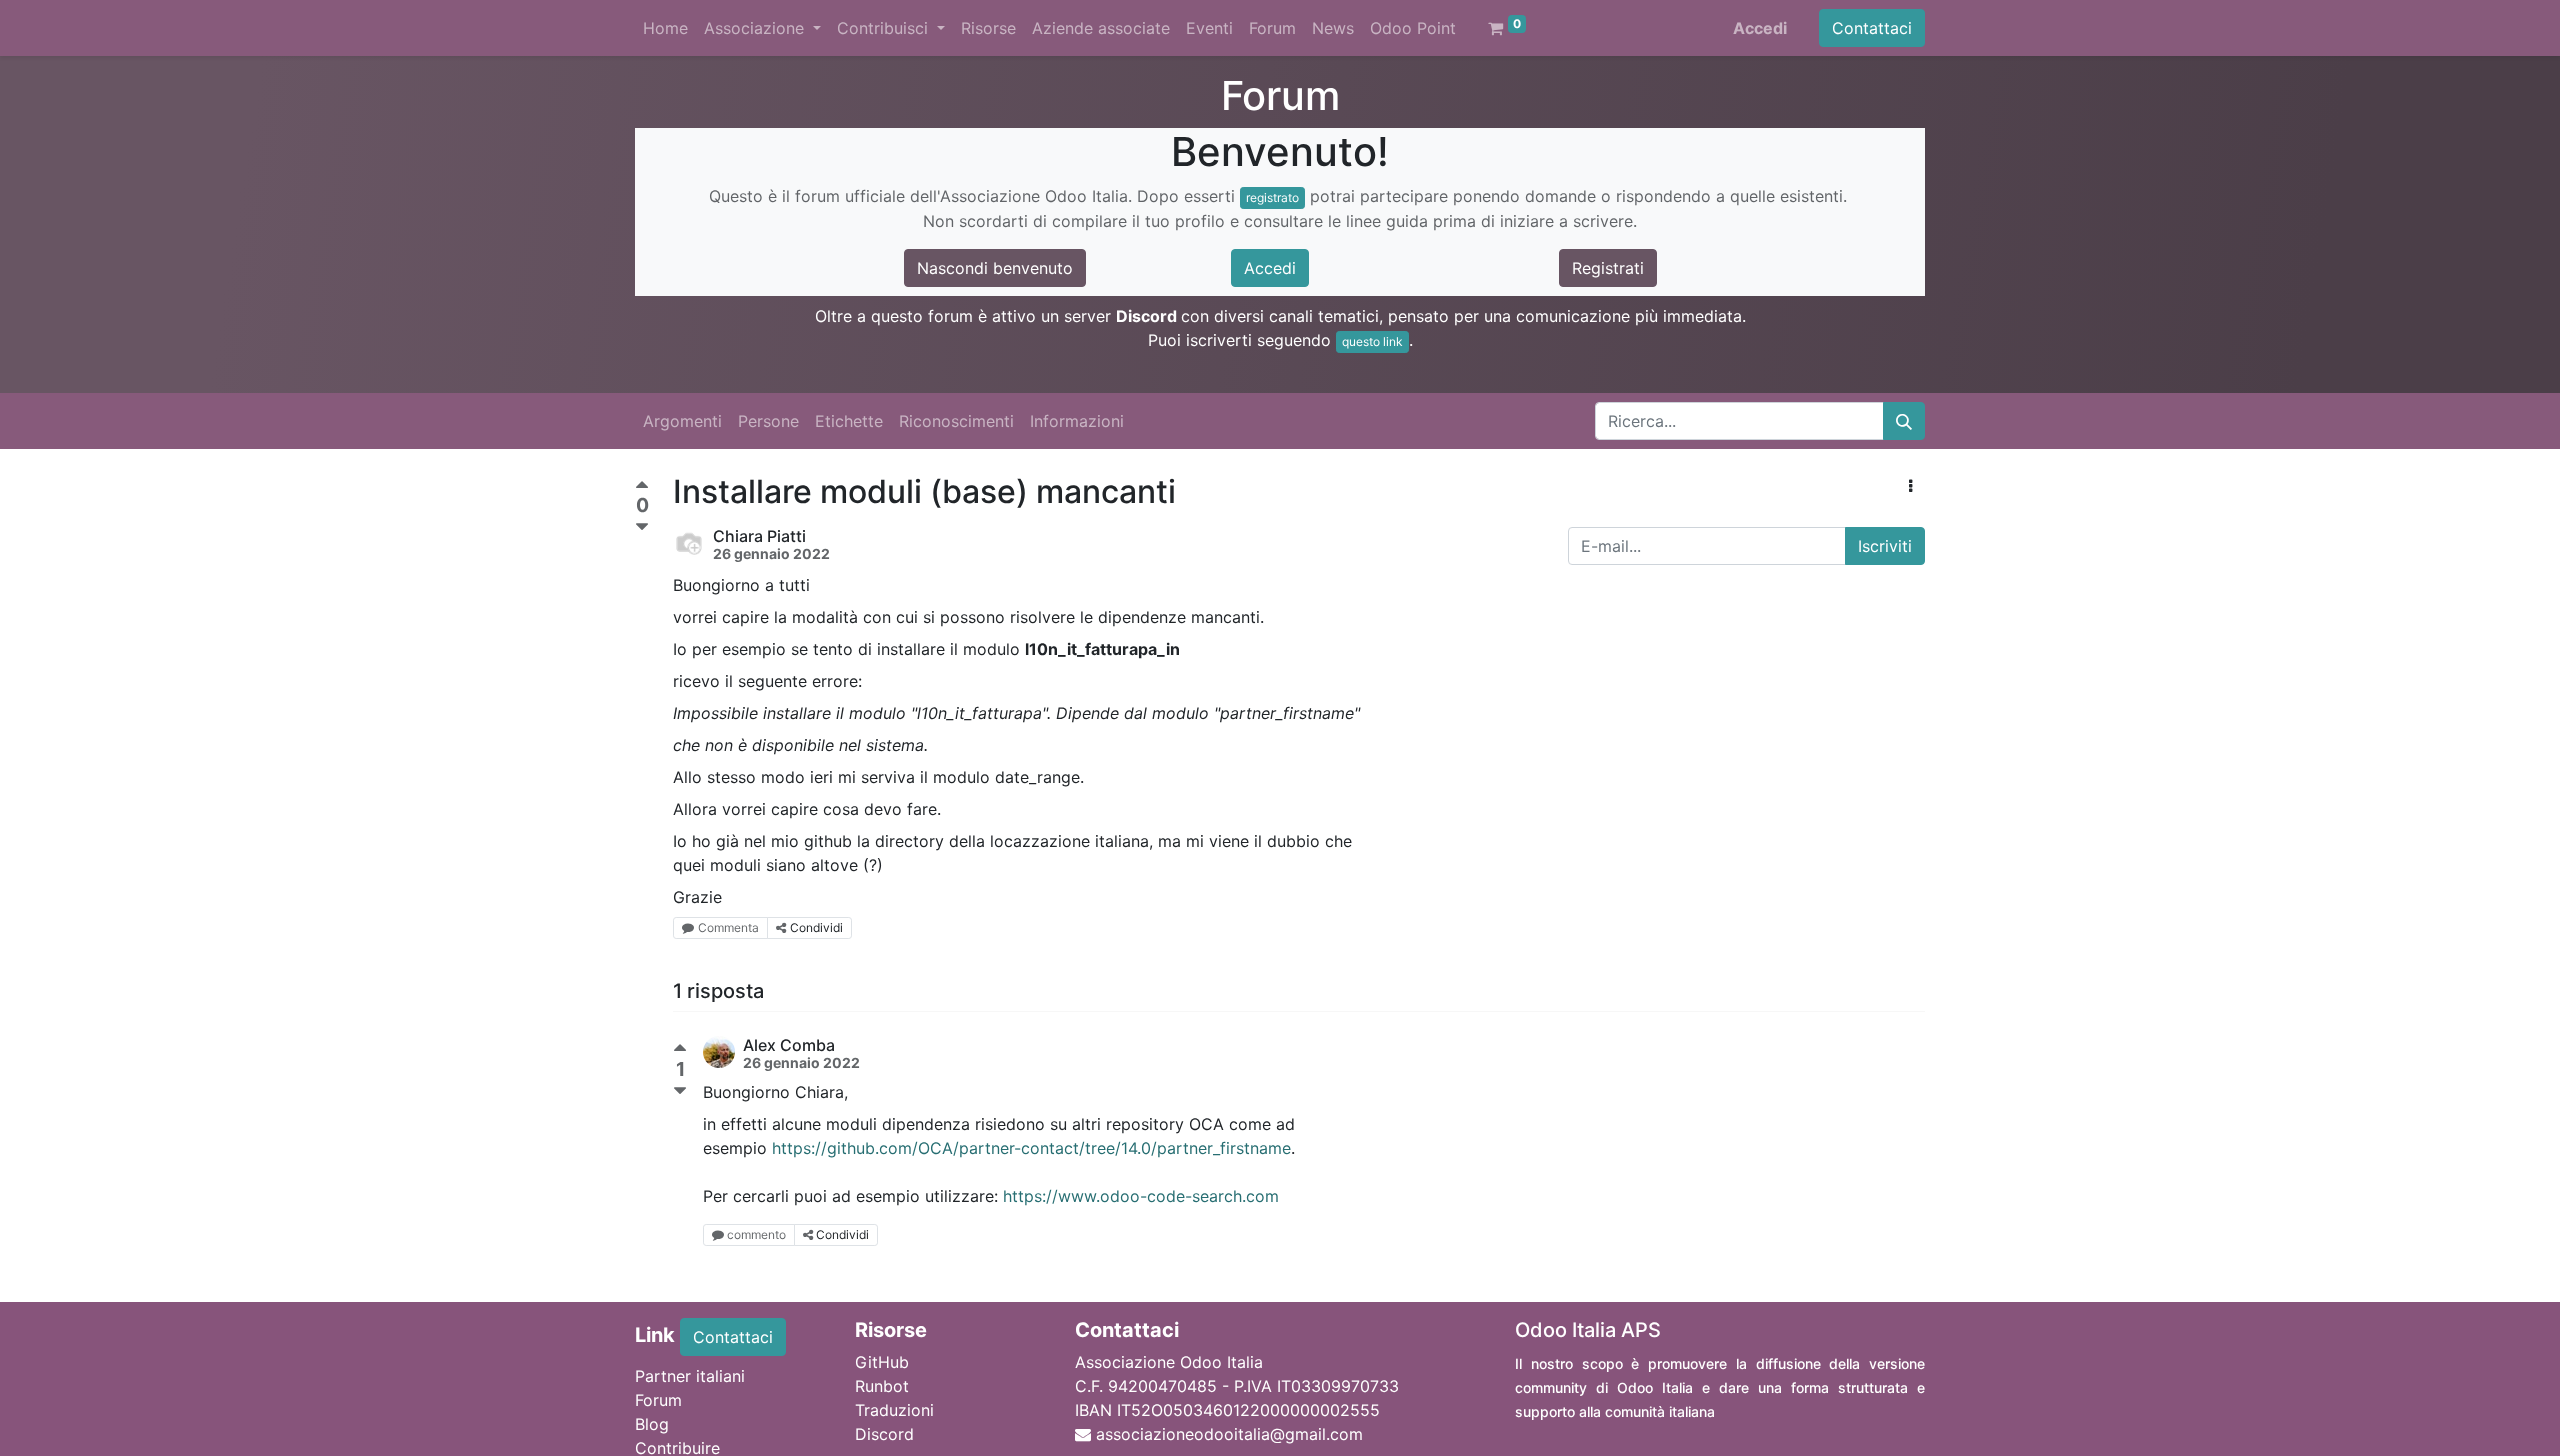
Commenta (728, 927)
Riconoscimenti (956, 421)
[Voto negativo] (642, 527)
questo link (1372, 341)
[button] (1910, 486)
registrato (1272, 197)
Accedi (1760, 28)
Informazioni (1077, 421)
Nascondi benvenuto (995, 268)
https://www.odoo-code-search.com (1141, 1196)
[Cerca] (1904, 421)
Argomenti (682, 421)
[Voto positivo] (642, 487)
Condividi (816, 927)
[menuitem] (665, 28)
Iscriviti (1885, 546)
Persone (768, 421)
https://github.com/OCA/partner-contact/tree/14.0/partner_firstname (1031, 1148)
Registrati (1608, 268)
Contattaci (1872, 28)
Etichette (849, 421)
